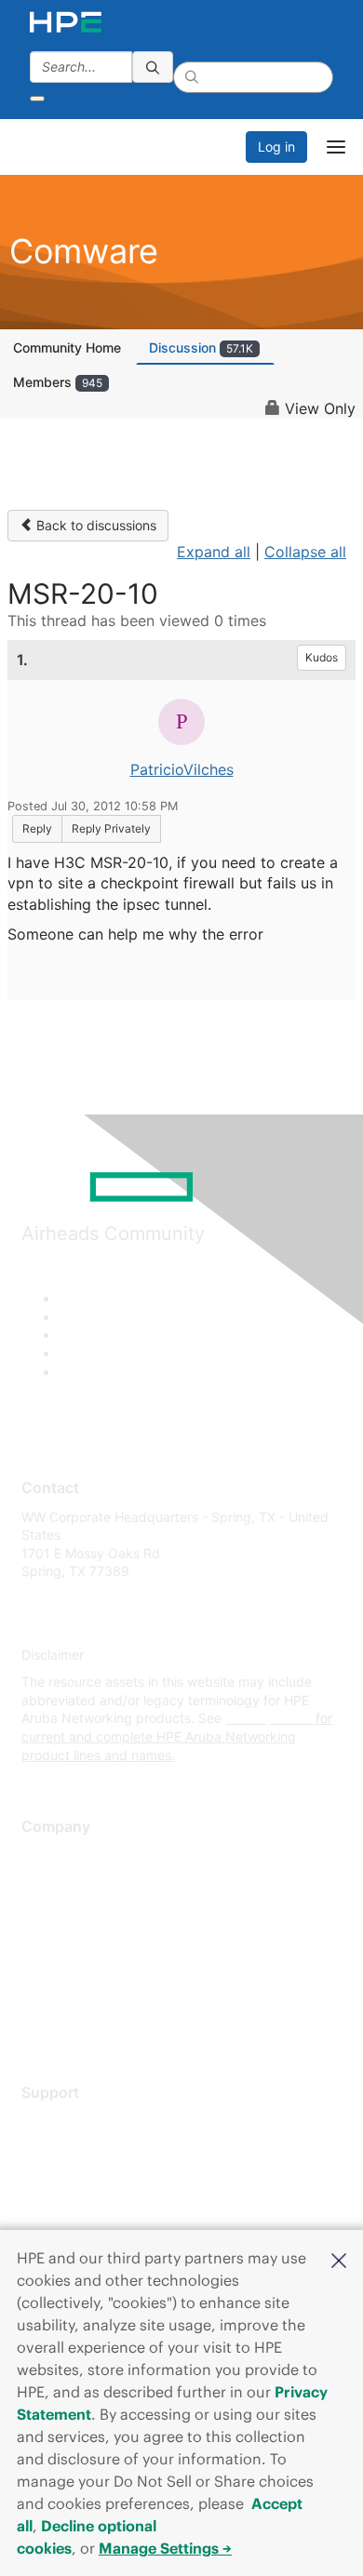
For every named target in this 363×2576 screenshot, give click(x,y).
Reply (37, 828)
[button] (339, 2259)
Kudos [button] (322, 657)
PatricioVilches (182, 769)
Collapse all (305, 552)
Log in (276, 147)
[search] (153, 67)
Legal (38, 2020)
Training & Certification (90, 2176)
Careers (45, 1882)
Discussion (201, 347)
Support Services (74, 2121)
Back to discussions (94, 525)
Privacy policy (64, 1965)
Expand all (214, 552)
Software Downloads (84, 2203)
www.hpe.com (269, 1718)
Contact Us (55, 1910)
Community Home (67, 347)
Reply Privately (111, 828)
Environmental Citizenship (100, 1937)
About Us (49, 1855)
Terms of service (72, 1993)
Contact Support (72, 2149)
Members (58, 382)
